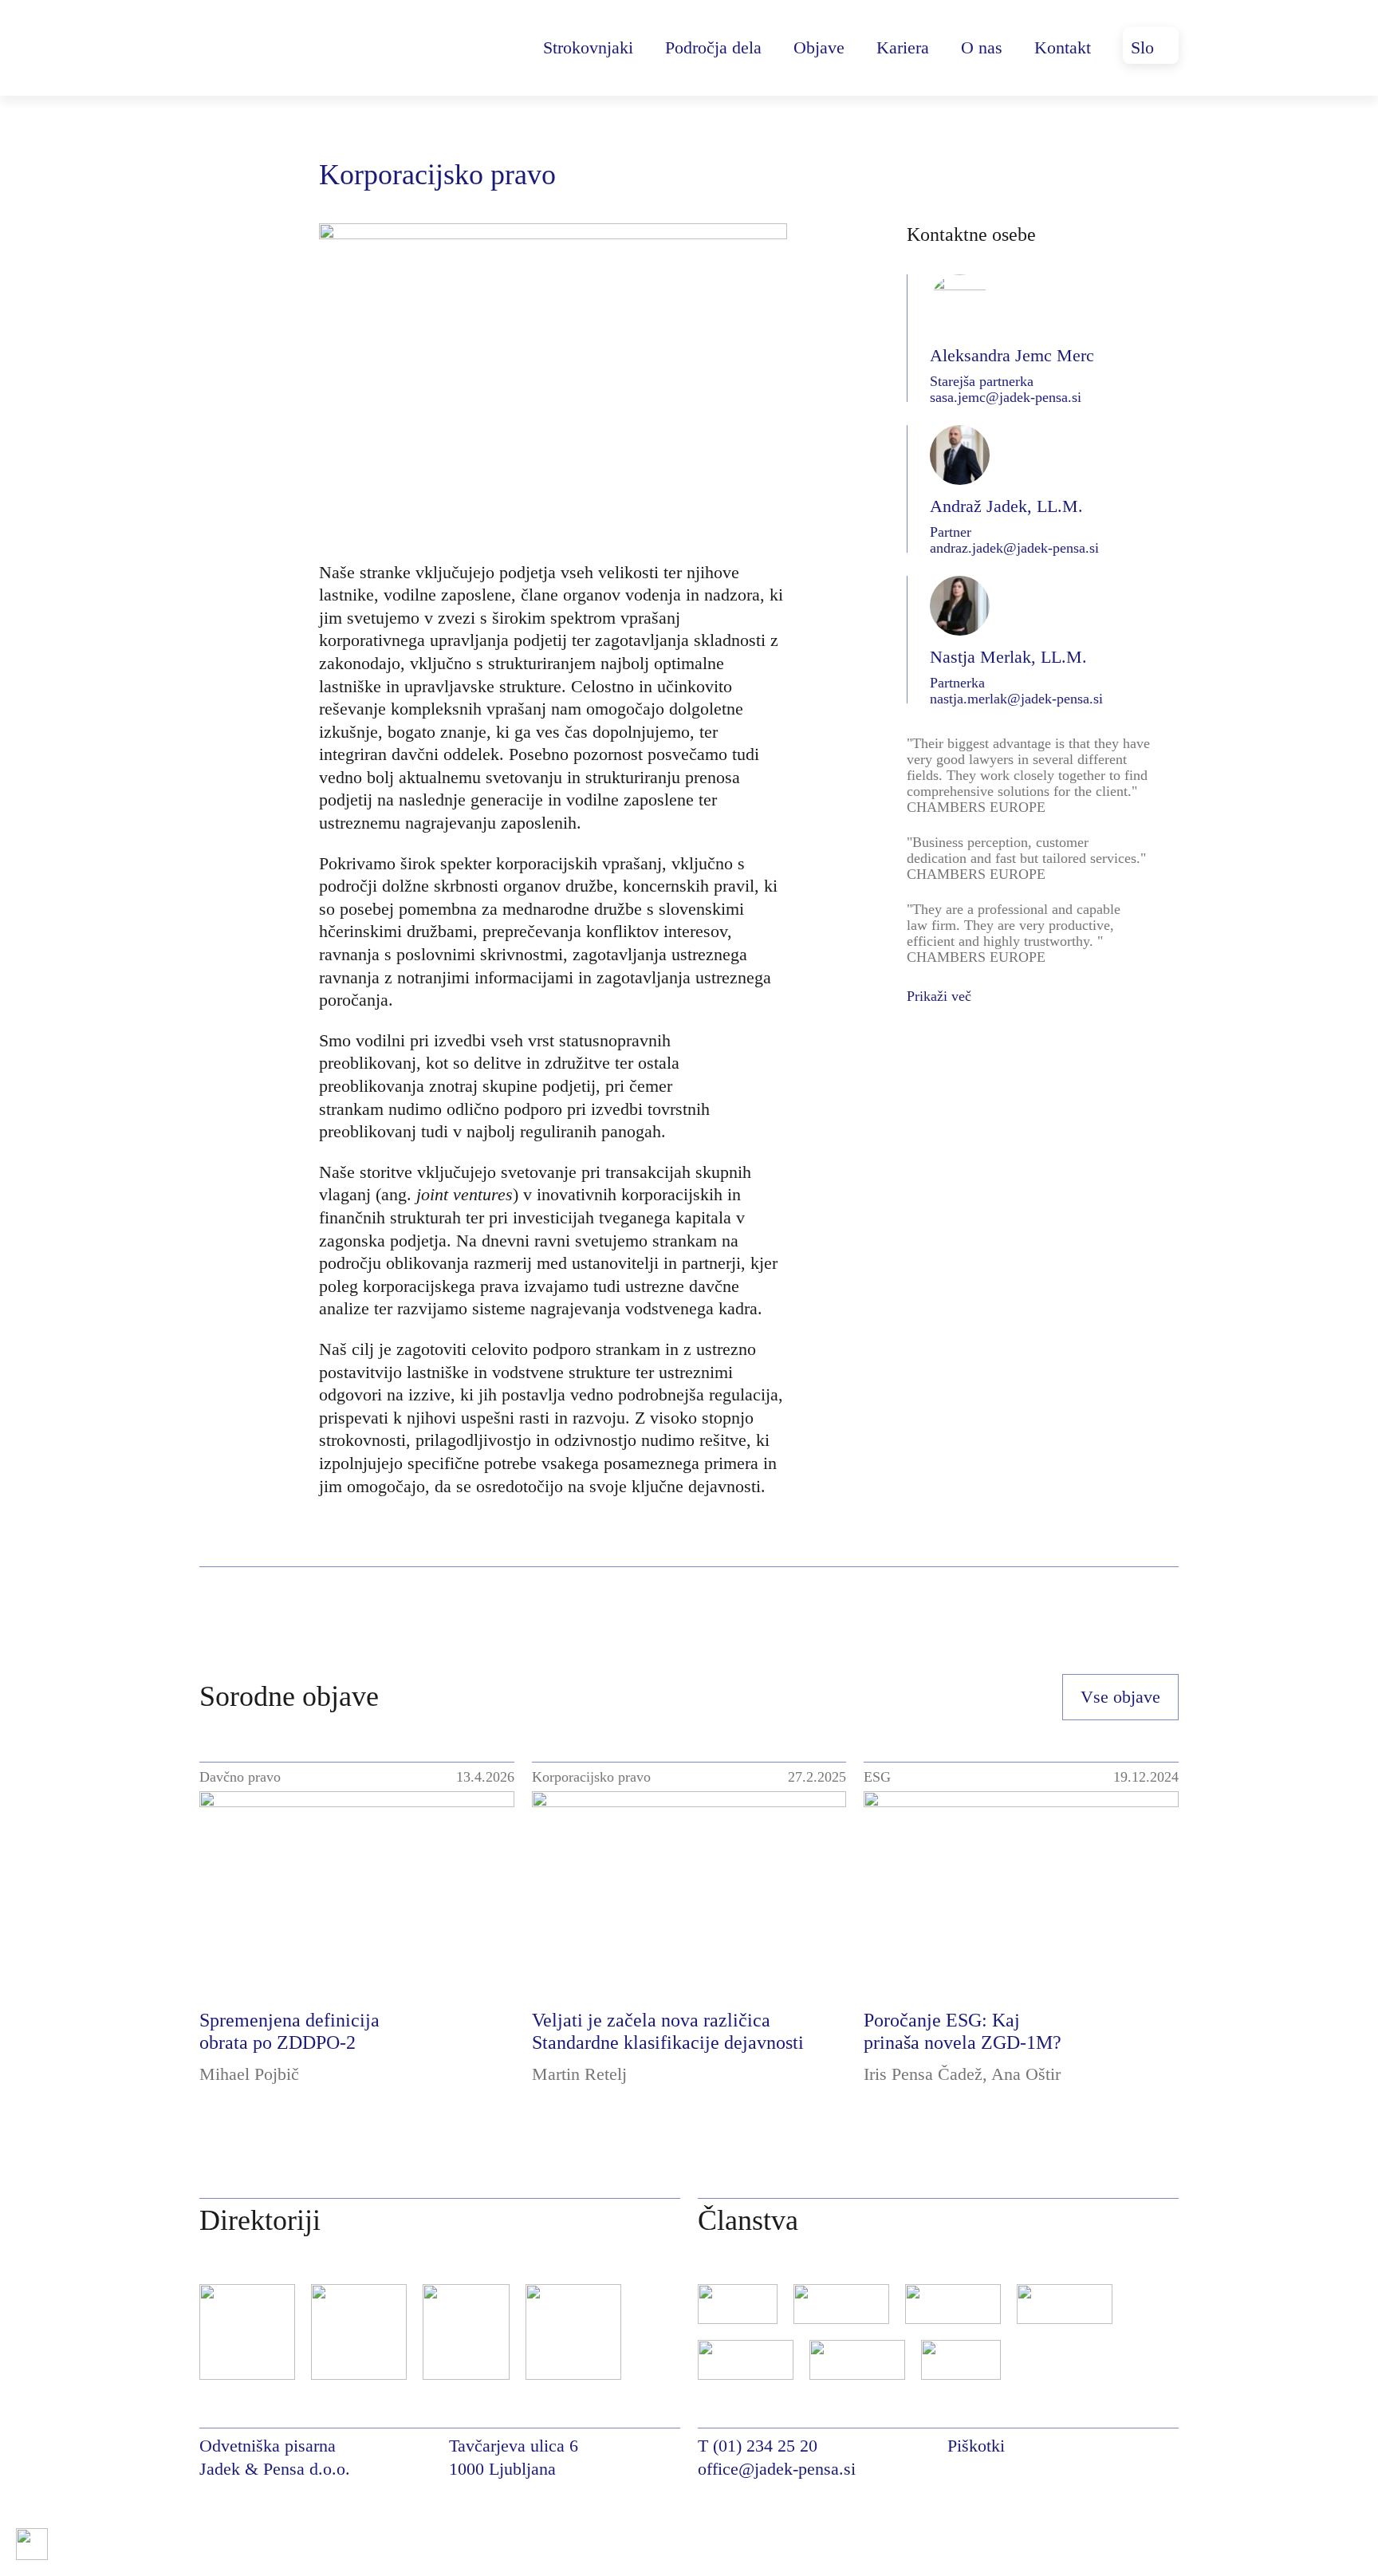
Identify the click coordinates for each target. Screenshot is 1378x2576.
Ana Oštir (1026, 2074)
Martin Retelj (579, 2074)
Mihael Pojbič (249, 2074)
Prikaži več (939, 996)
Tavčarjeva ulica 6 (514, 2446)
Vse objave (1120, 1697)
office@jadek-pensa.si (777, 2469)
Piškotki (976, 2446)
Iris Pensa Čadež (923, 2074)
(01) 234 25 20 (765, 2446)
